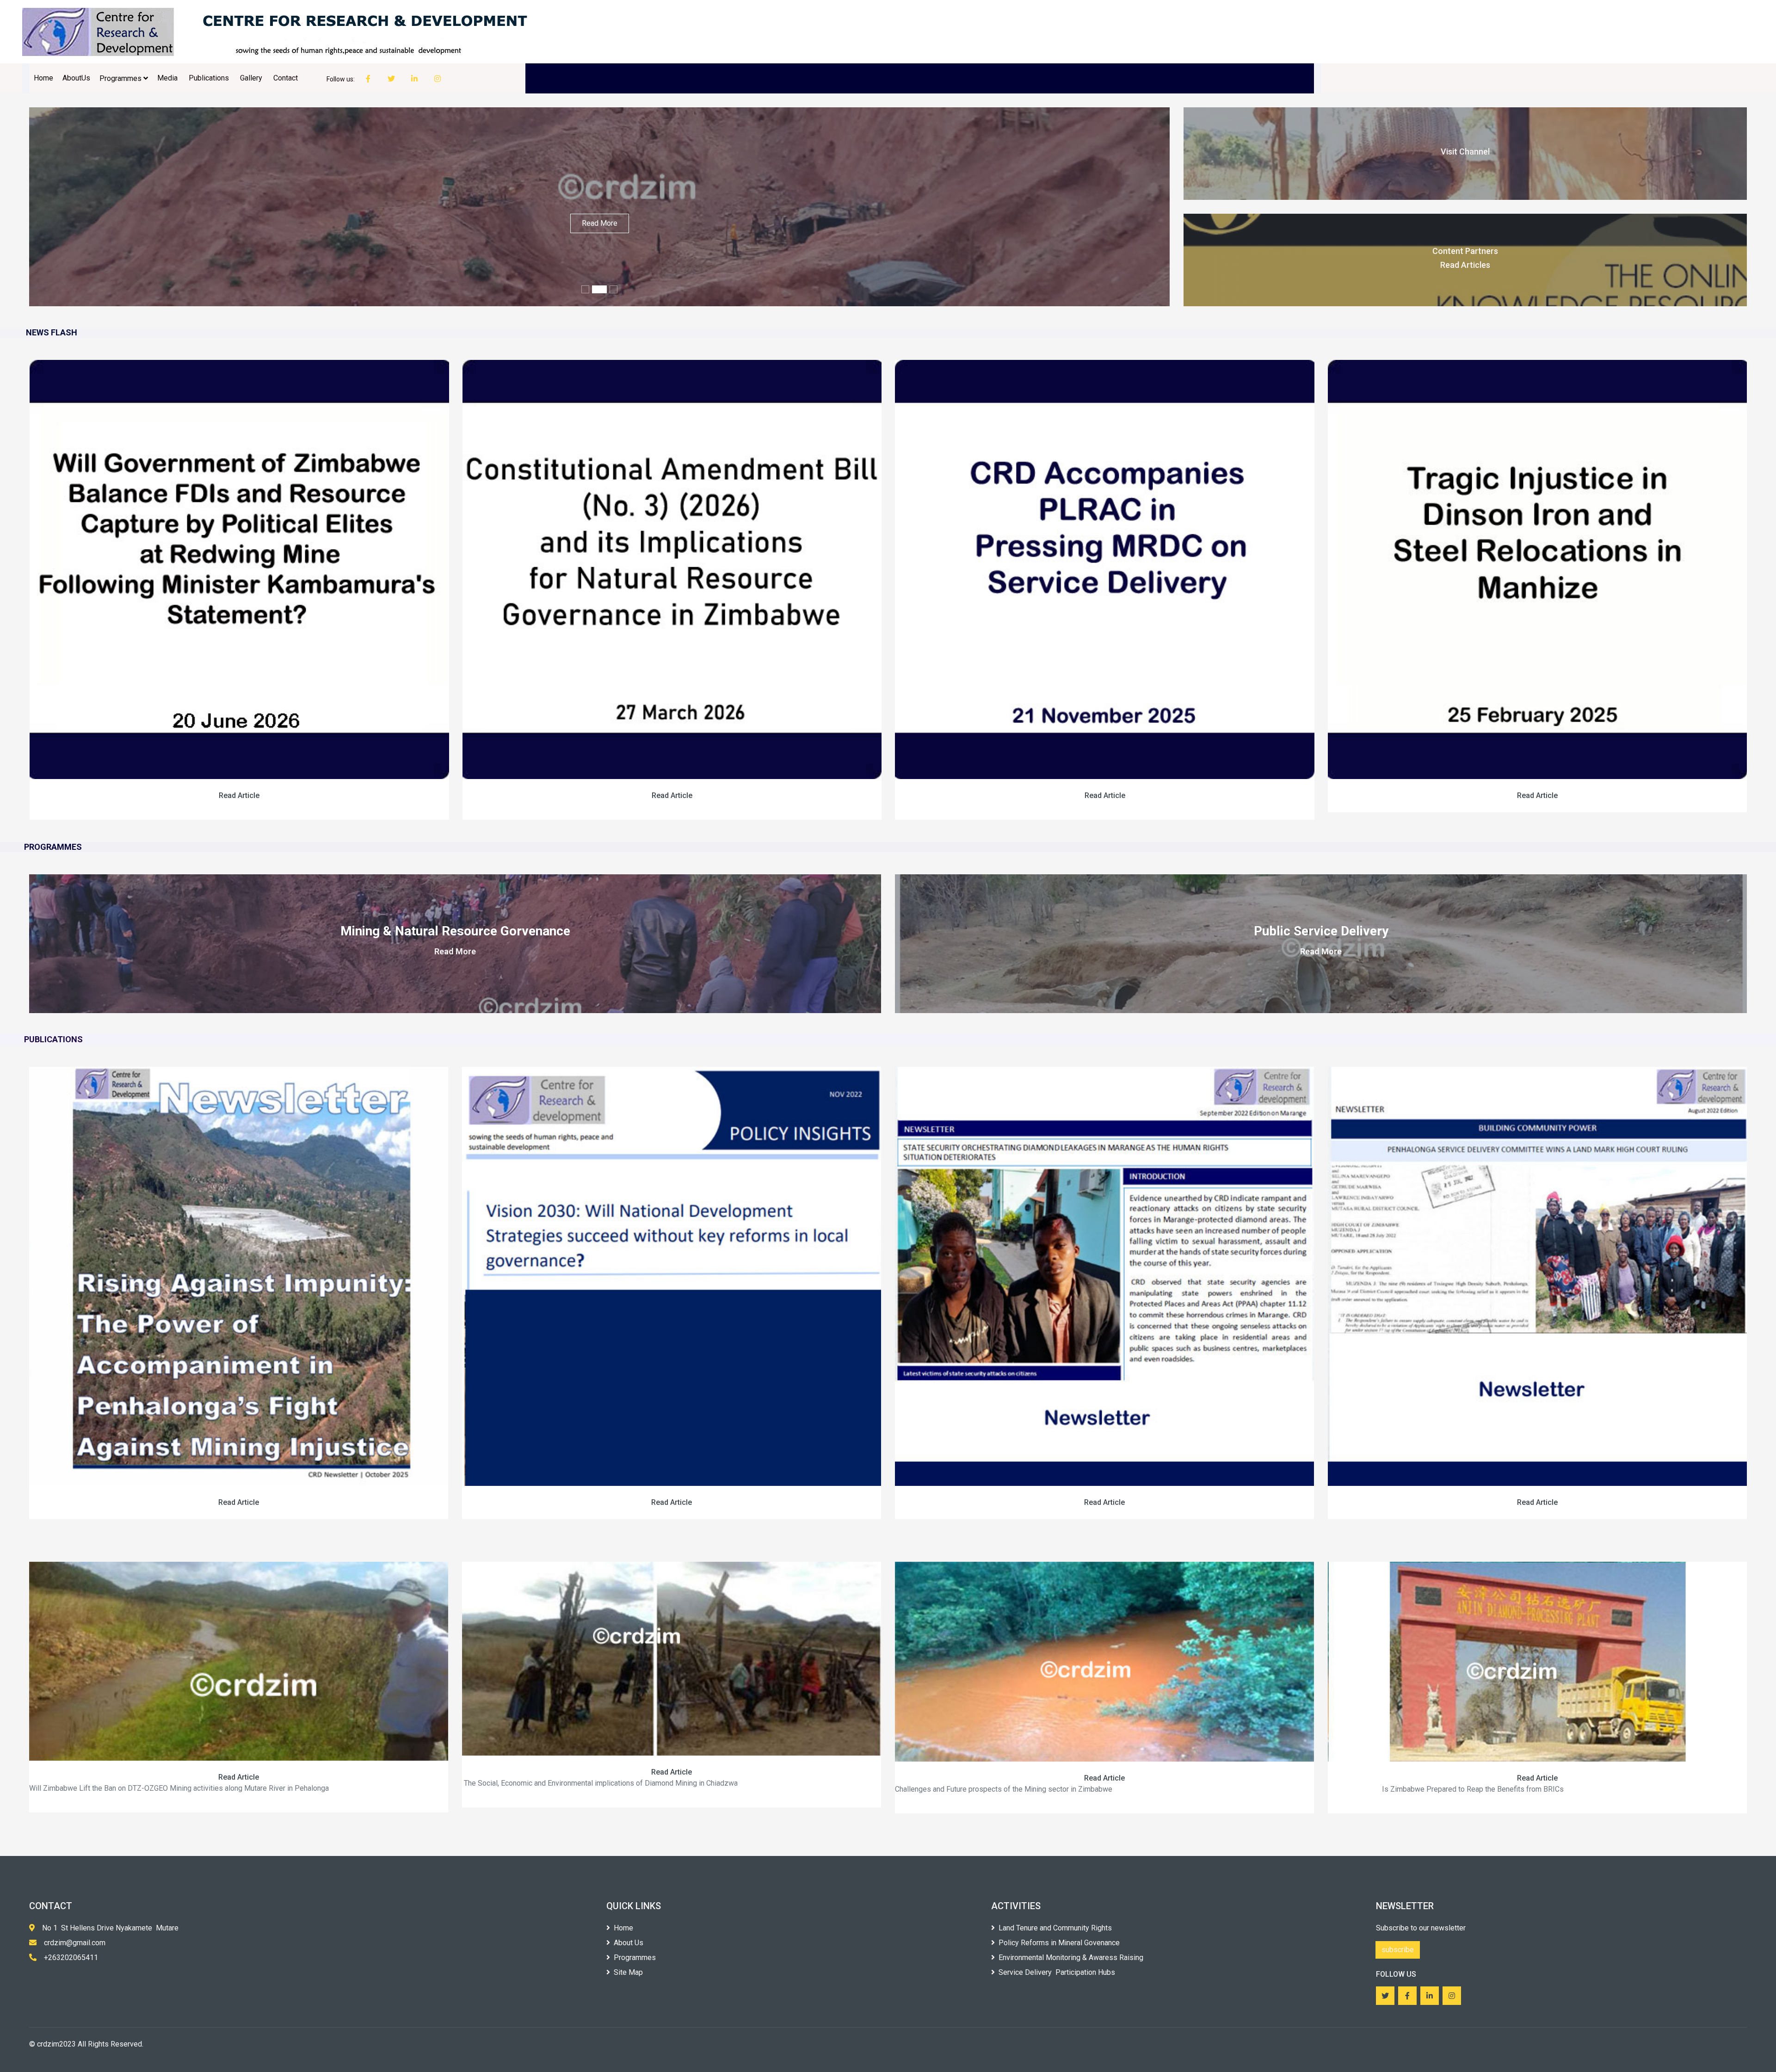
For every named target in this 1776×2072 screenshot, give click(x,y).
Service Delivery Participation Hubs (1057, 1972)
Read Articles (1465, 265)
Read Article (239, 795)
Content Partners (1465, 251)
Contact (287, 78)
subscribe (1398, 1950)
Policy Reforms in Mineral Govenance (1059, 1943)
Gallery (252, 78)
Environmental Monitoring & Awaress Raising (1071, 1958)
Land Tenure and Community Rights (1055, 1928)
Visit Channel (1465, 152)
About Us (629, 1943)
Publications (210, 78)
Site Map (628, 1972)
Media (168, 78)
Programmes (121, 78)
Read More (600, 223)
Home (43, 78)
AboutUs (76, 78)
